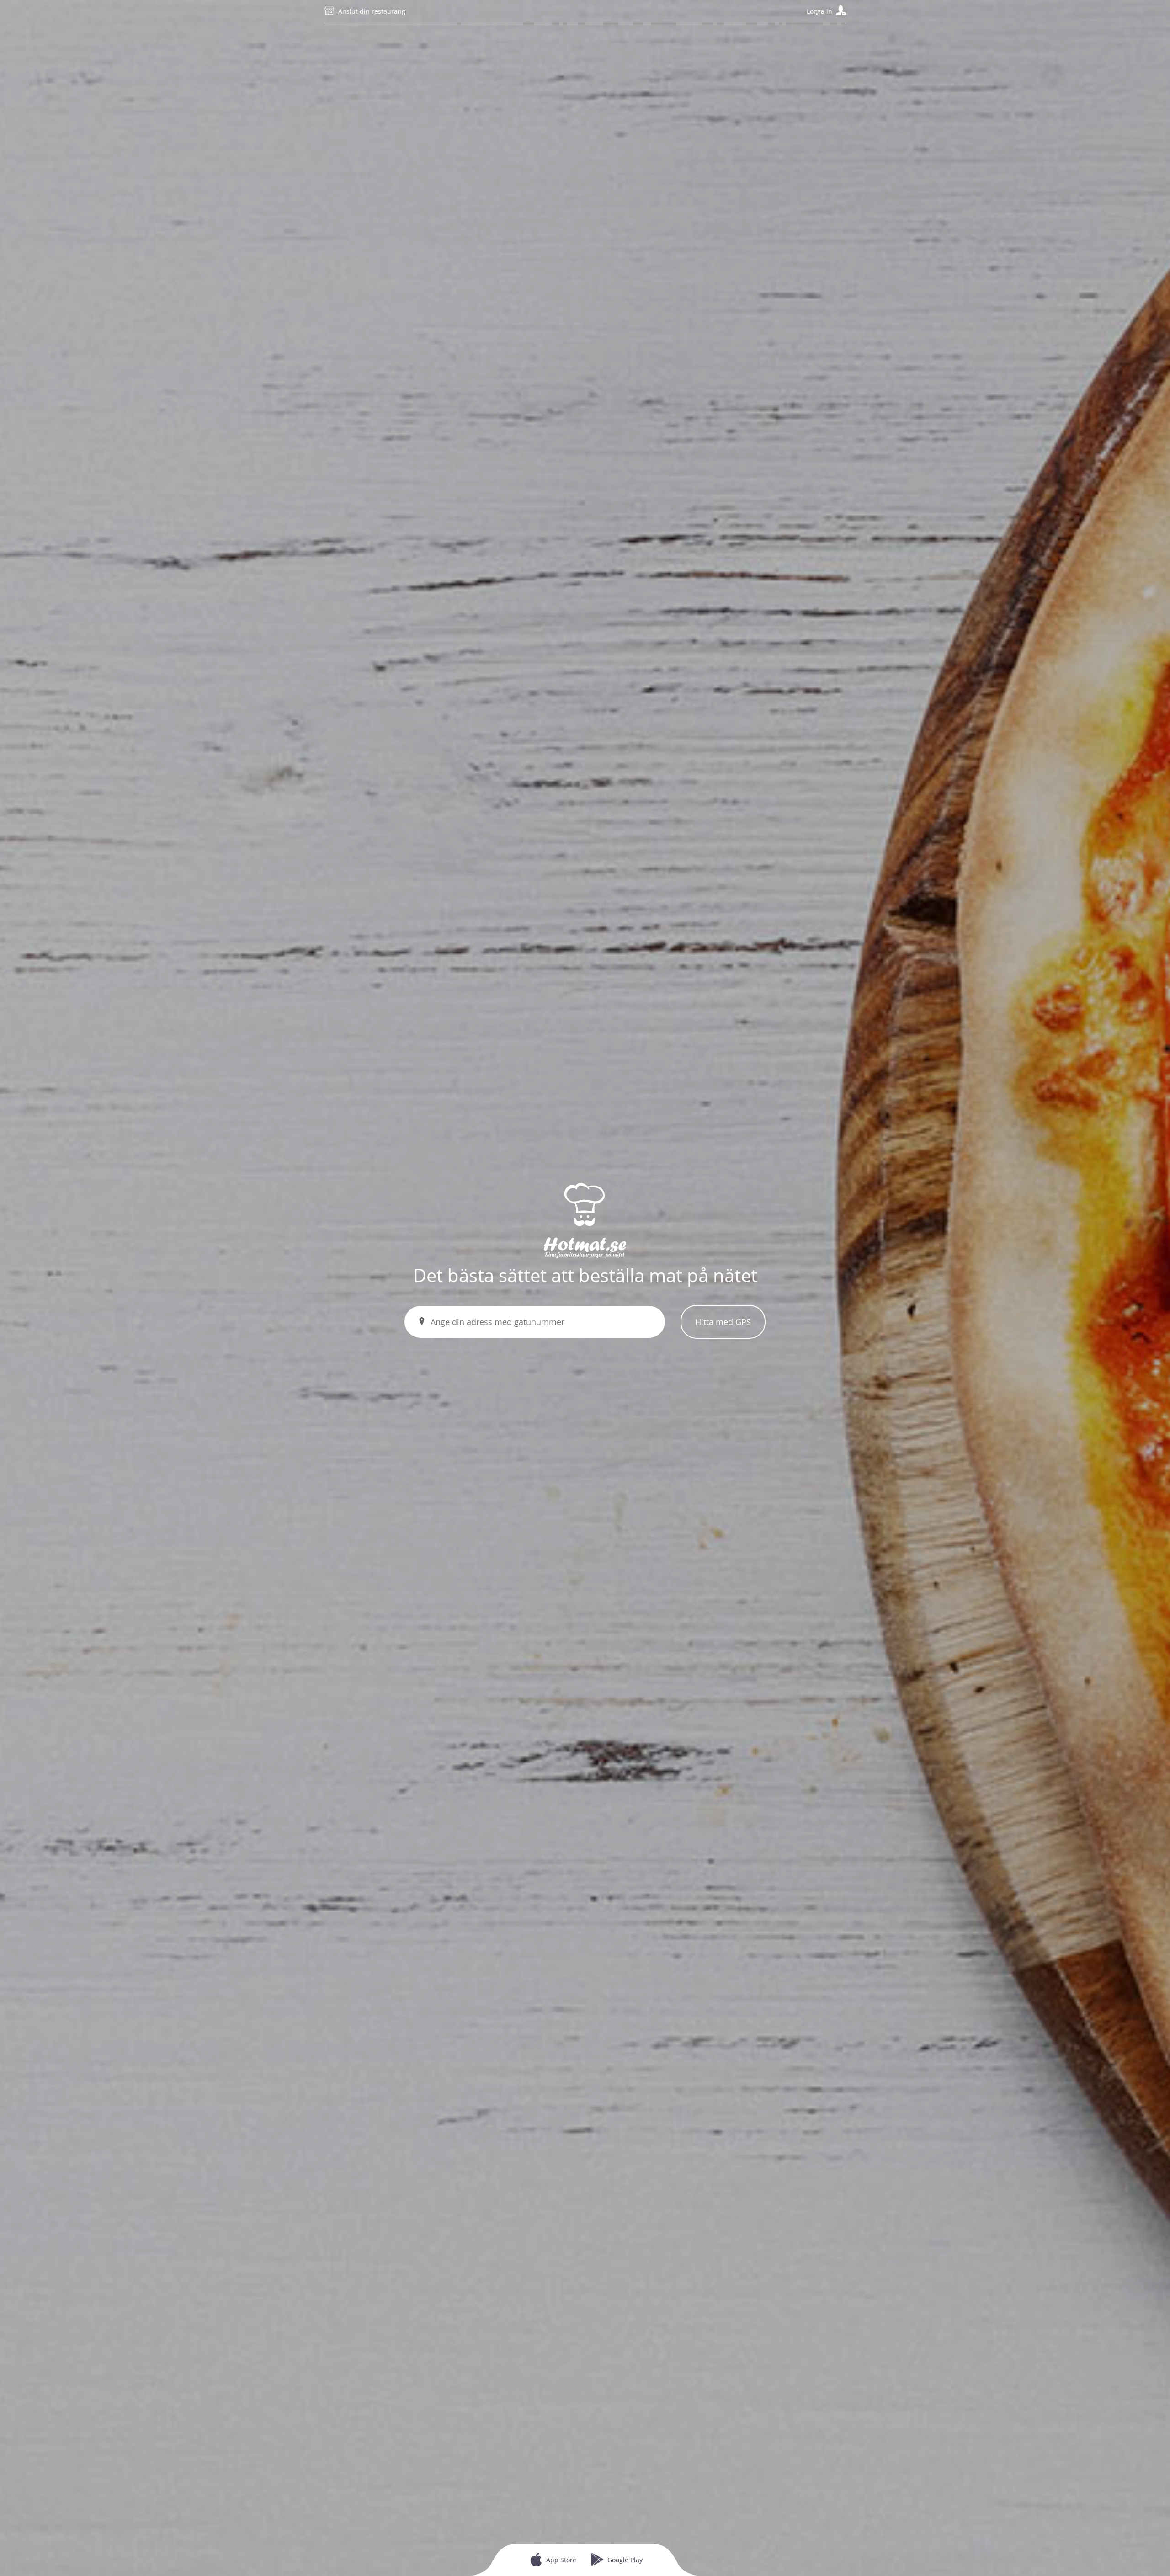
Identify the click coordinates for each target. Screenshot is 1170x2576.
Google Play (625, 2560)
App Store (561, 2560)
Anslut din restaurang (372, 11)
